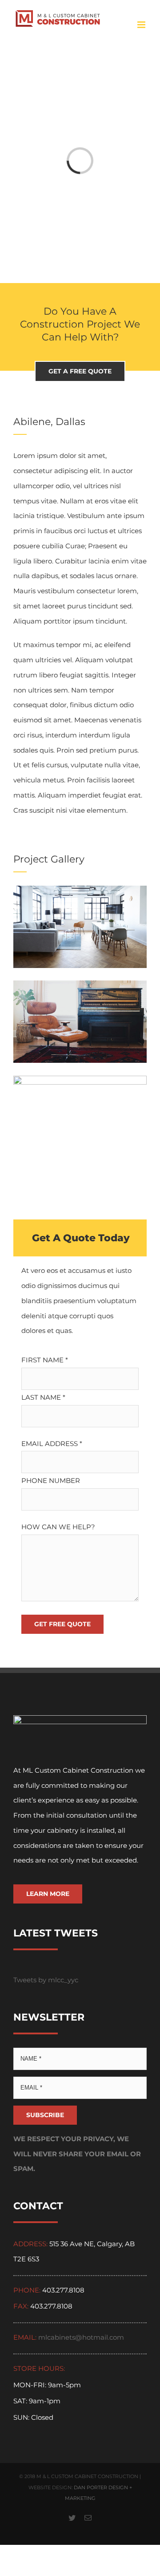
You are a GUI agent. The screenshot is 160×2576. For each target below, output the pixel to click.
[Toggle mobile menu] (142, 25)
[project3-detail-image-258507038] (80, 1083)
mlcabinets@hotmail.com (81, 2337)
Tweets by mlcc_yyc (46, 1980)
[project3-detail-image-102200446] (80, 893)
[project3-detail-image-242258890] (80, 988)
